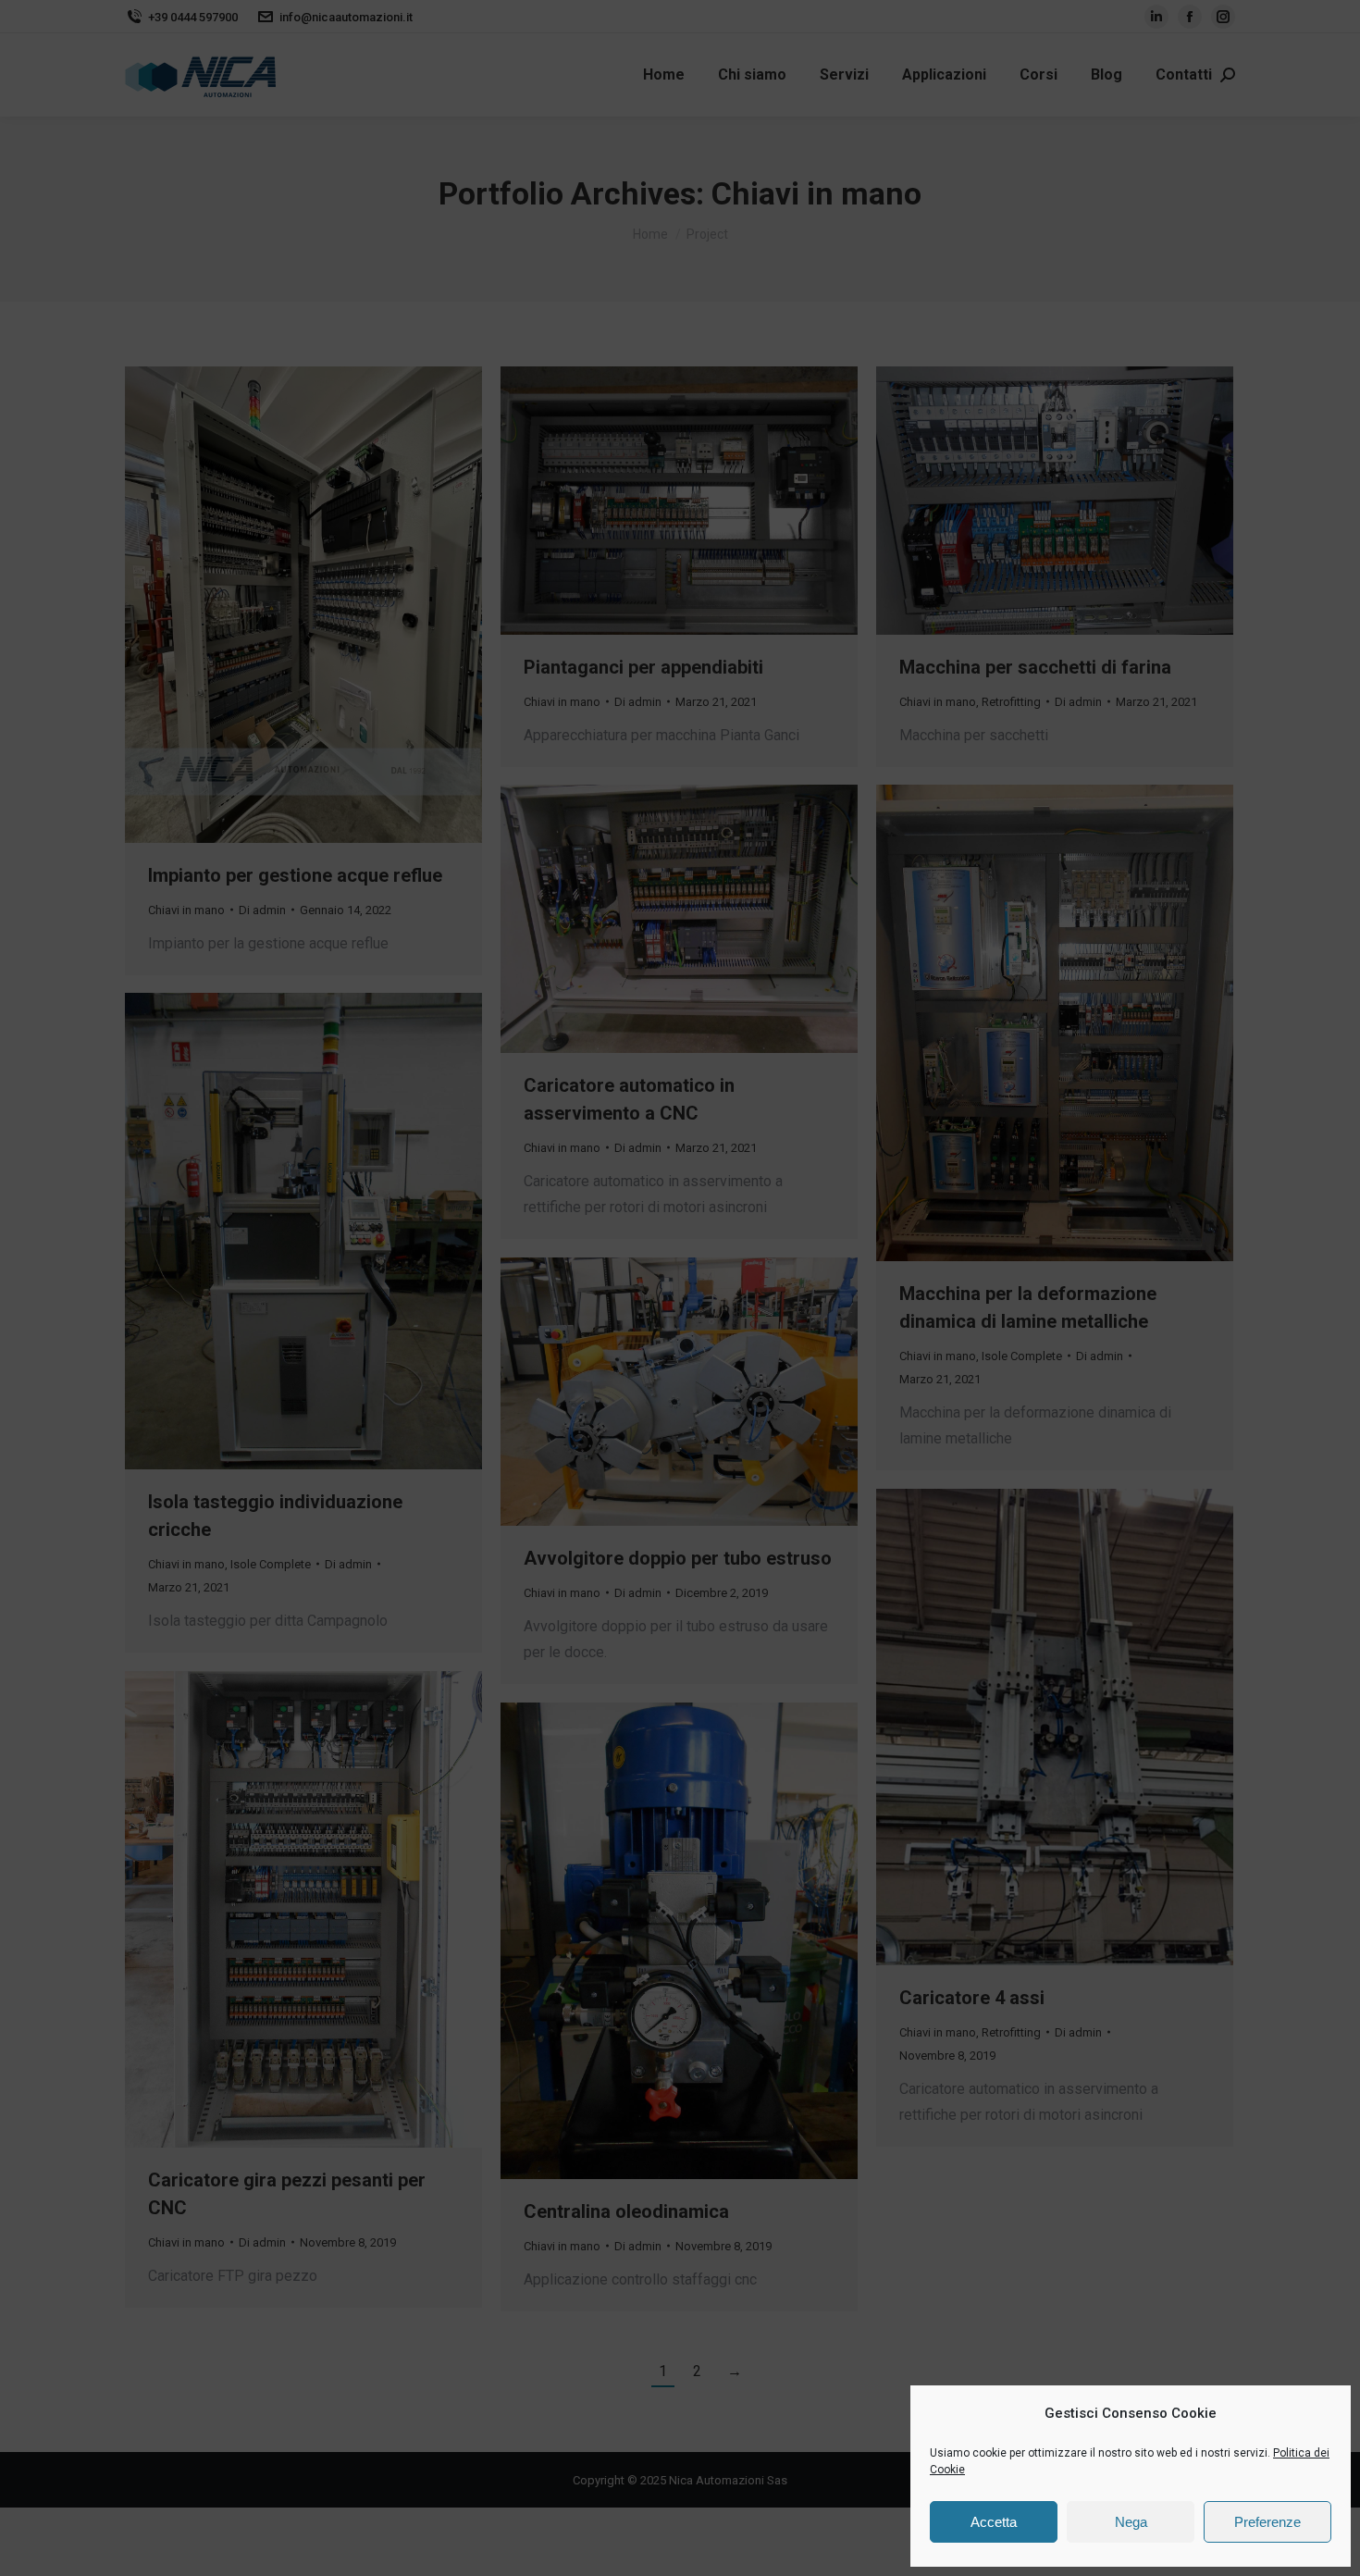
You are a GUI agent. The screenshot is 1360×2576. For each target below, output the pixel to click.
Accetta (994, 2522)
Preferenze (1267, 2522)
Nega (1131, 2522)
